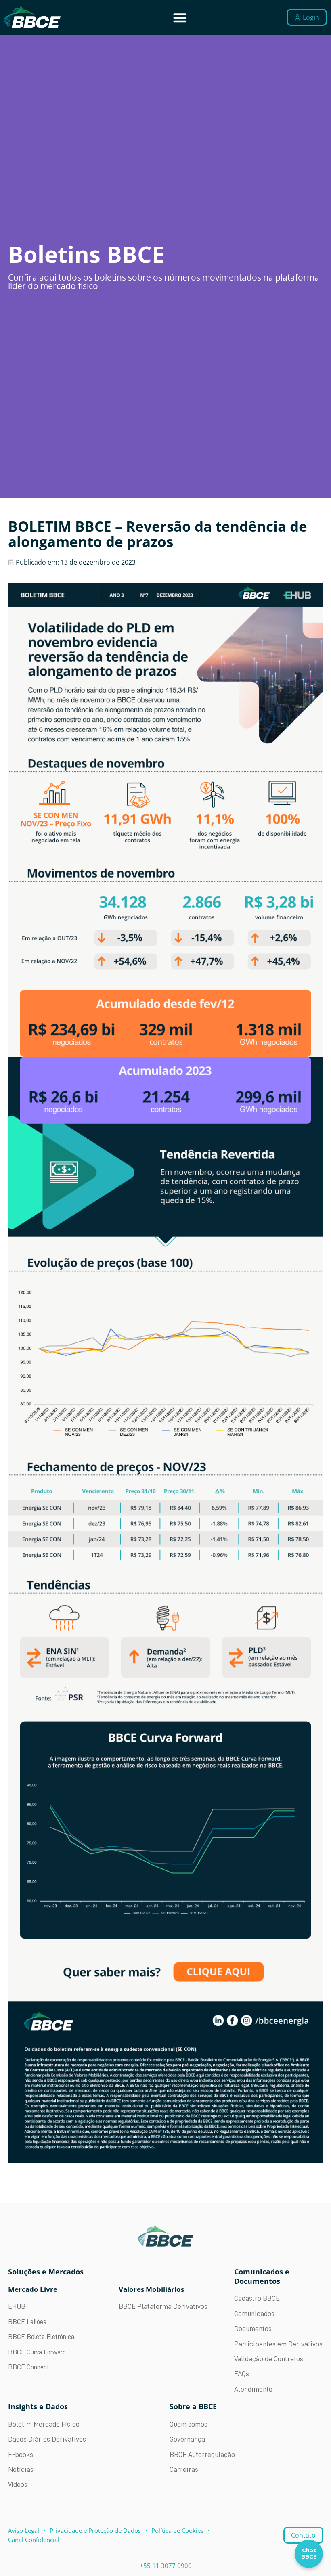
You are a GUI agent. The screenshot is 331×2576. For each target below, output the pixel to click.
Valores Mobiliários (151, 2289)
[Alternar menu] (180, 18)
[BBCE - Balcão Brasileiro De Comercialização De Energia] (32, 18)
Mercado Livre (33, 2289)
